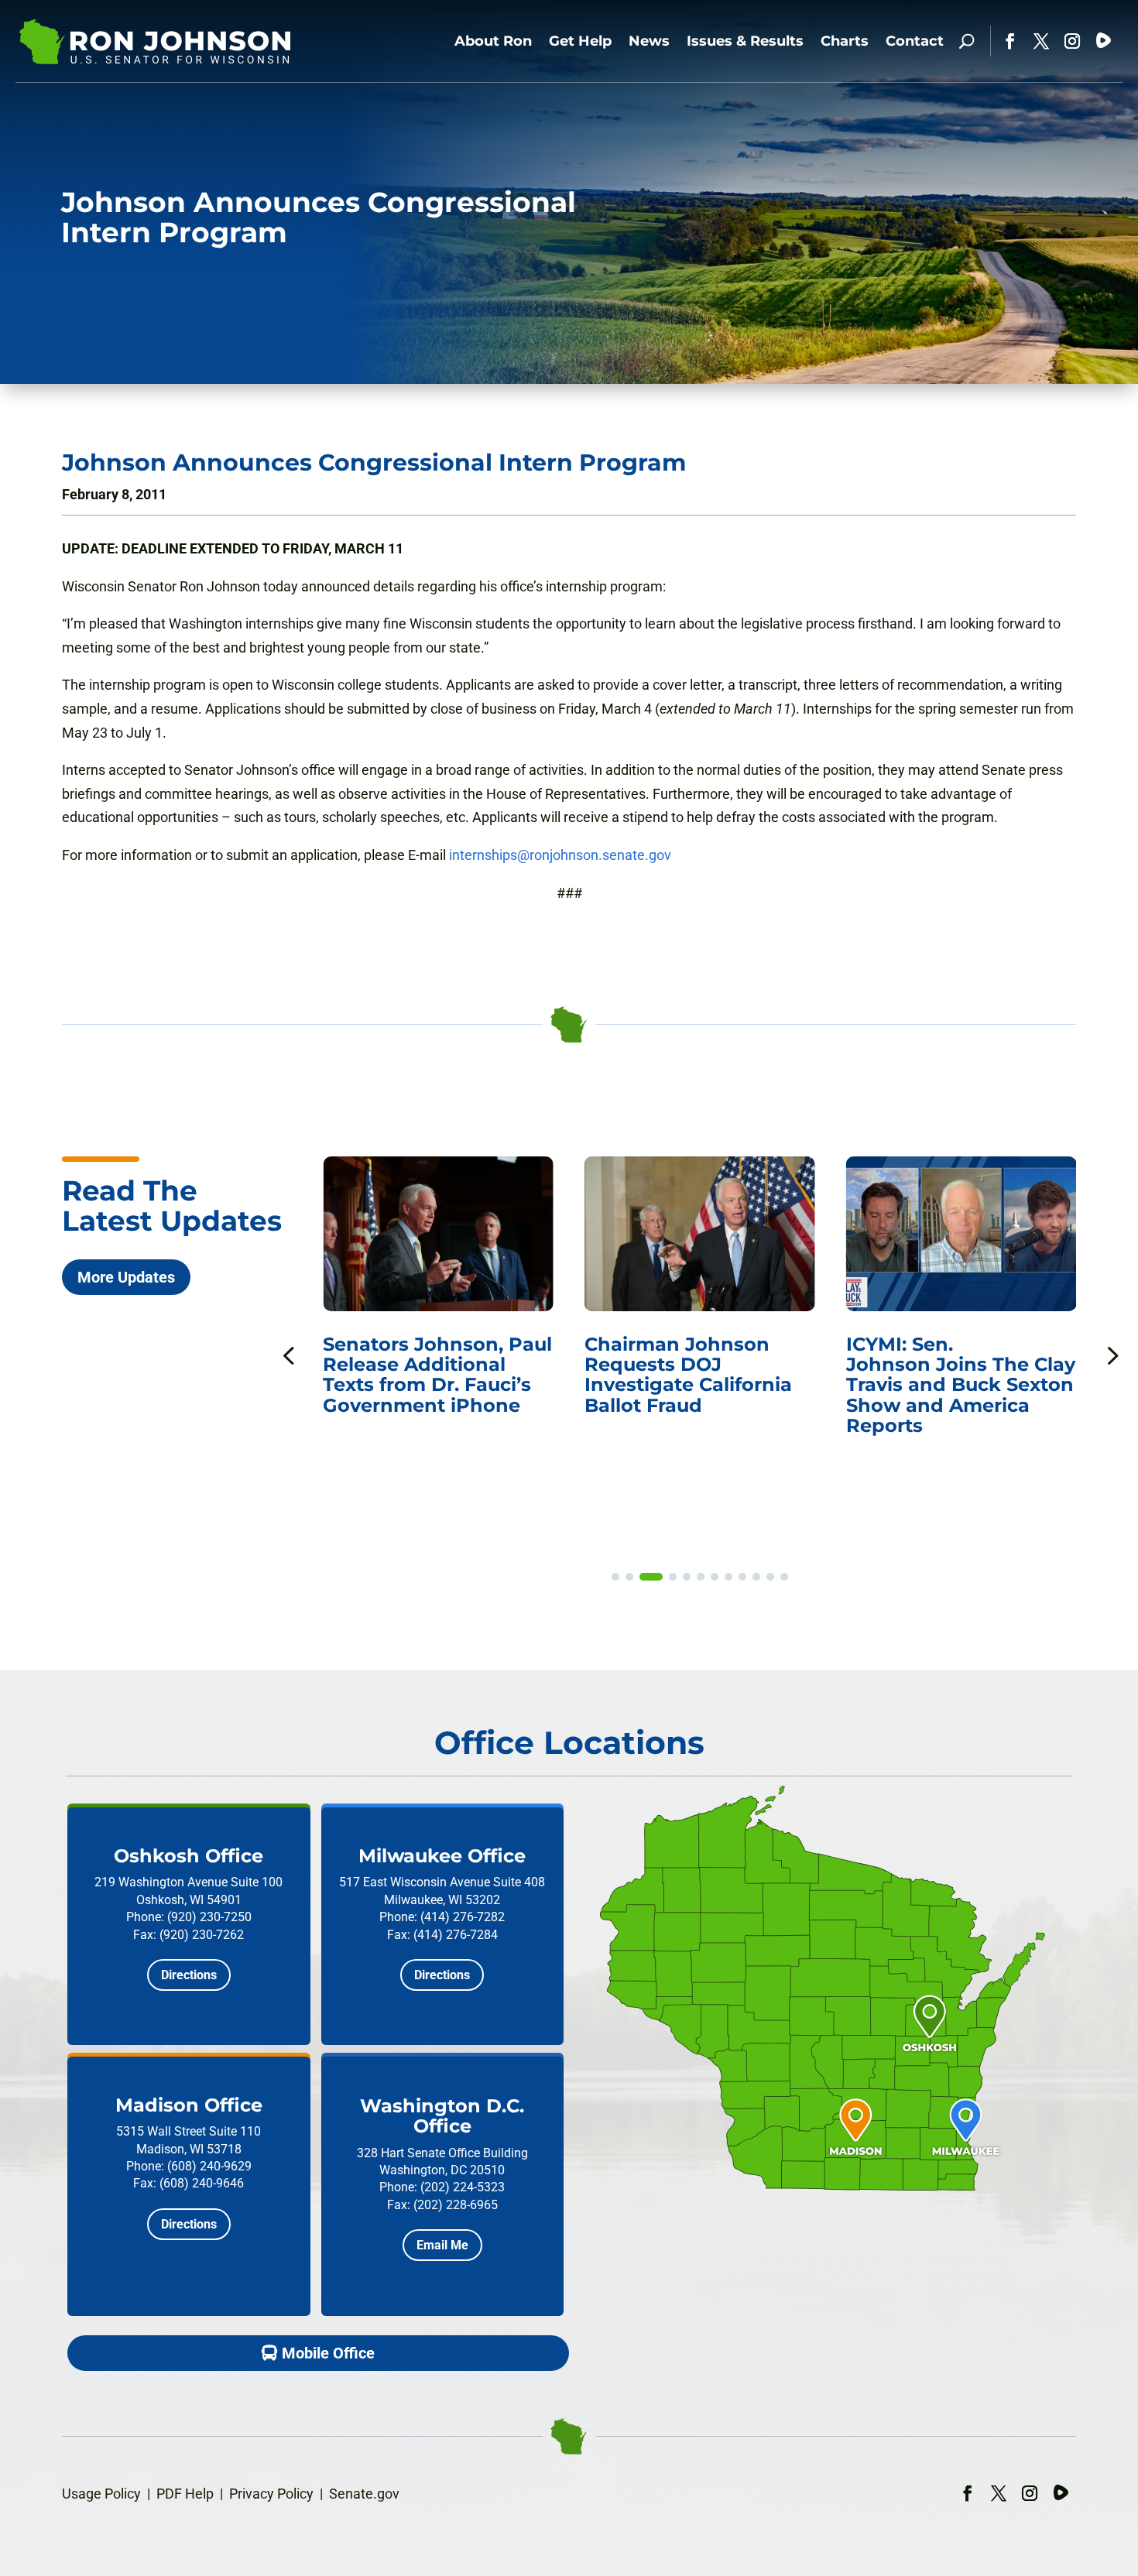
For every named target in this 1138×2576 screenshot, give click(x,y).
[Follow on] (1103, 41)
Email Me (442, 2245)
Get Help (580, 41)
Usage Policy (101, 2494)
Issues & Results (745, 41)
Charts (845, 41)
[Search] (967, 41)
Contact (915, 41)
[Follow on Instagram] (1072, 41)
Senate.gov (364, 2494)
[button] (1111, 1355)
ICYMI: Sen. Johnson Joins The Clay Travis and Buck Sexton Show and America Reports (961, 1385)
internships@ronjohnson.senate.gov (560, 855)
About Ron (493, 41)
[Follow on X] (1041, 41)
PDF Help (185, 2494)
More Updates (126, 1277)
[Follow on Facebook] (1010, 41)
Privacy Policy (271, 2494)
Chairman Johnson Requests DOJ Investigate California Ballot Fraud (688, 1375)
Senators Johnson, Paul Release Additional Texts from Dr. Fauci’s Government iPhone (437, 1375)
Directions (189, 1975)
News (649, 41)
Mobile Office (328, 2353)
